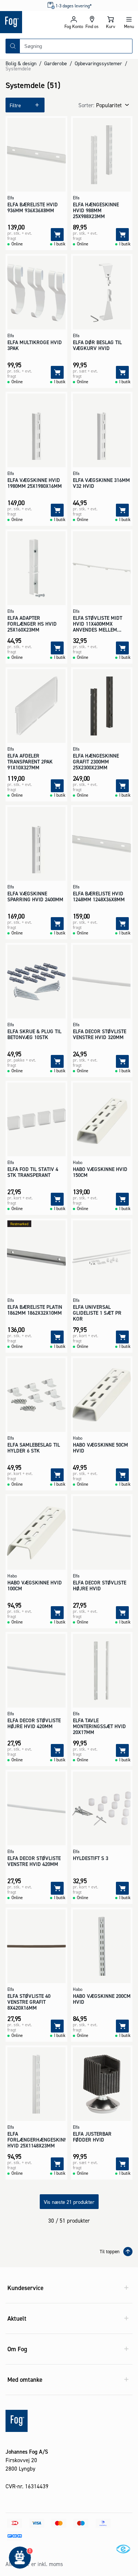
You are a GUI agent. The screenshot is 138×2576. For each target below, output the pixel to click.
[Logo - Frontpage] (32, 22)
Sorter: (86, 105)
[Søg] (13, 46)
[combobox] (76, 46)
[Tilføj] (57, 235)
